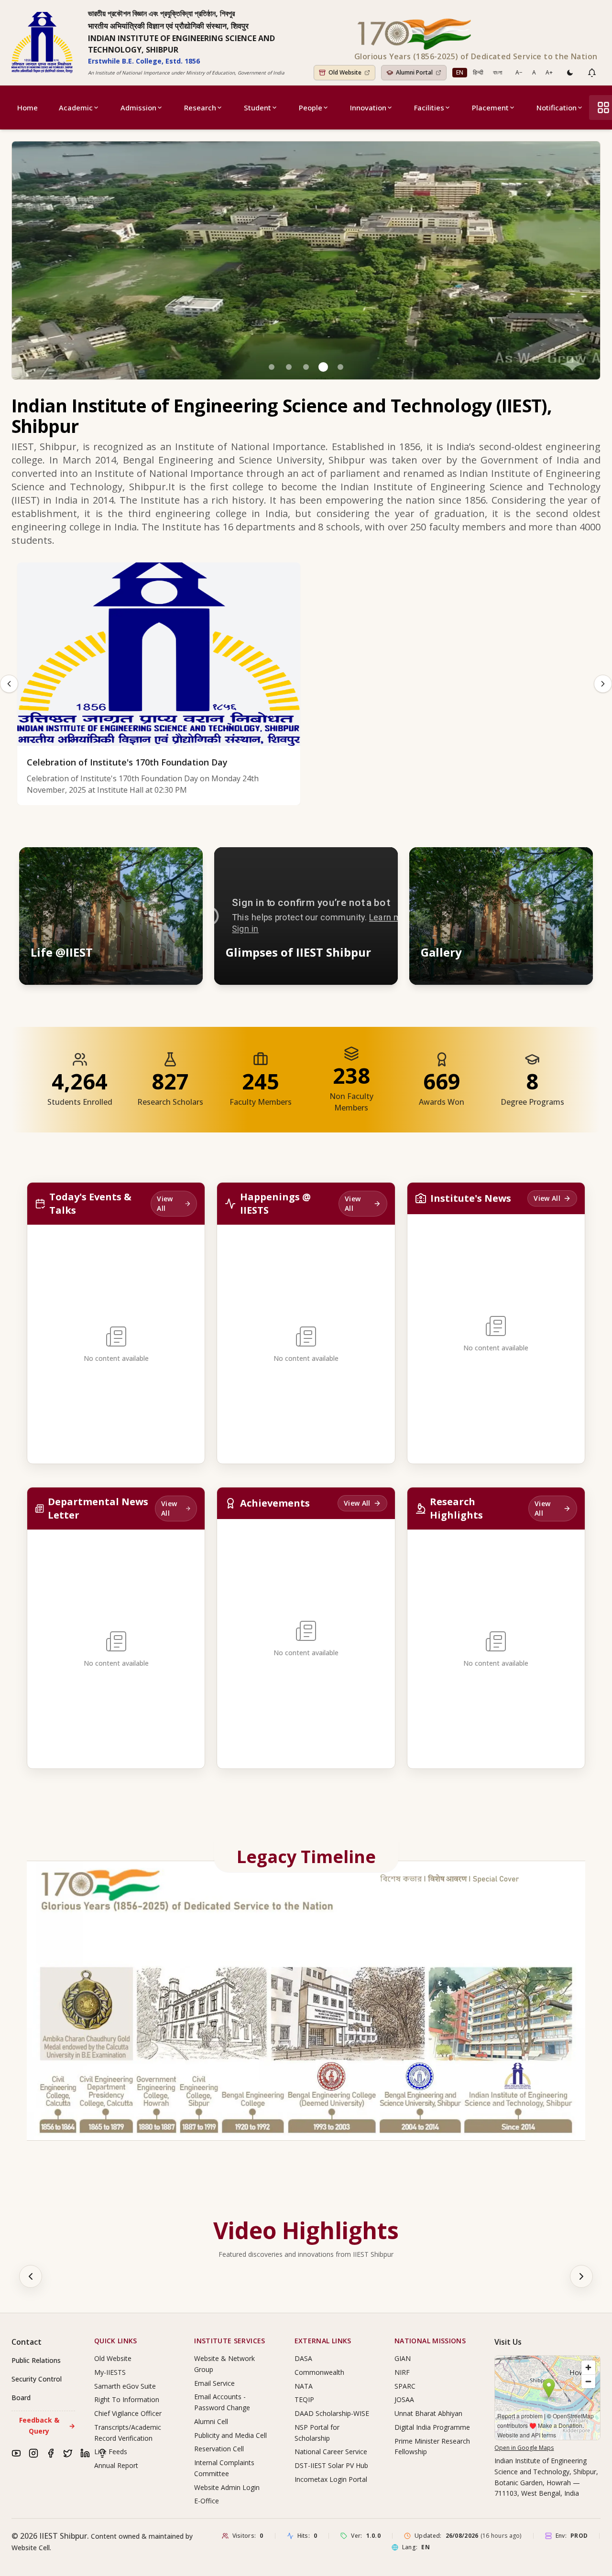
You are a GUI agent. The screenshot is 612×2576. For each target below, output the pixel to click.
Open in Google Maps (524, 2448)
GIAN (403, 2358)
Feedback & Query (47, 2425)
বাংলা (497, 72)
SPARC (405, 2386)
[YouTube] (16, 2453)
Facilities (429, 108)
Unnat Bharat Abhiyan (428, 2413)
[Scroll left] (31, 2276)
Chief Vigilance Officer (128, 2413)
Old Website (113, 2358)
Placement (490, 108)
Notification (557, 108)
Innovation (368, 108)
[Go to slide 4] (323, 367)
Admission (138, 108)
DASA (303, 2358)
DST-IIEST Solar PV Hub (331, 2465)
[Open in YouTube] (382, 863)
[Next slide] (603, 684)
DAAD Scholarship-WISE (332, 2413)
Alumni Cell (211, 2421)
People (311, 108)
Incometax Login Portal (331, 2479)
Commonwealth (319, 2372)
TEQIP (304, 2399)
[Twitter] (68, 2453)
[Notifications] (592, 73)
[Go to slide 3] (306, 367)
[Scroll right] (581, 2276)
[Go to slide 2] (289, 367)
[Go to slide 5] (340, 367)
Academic (76, 108)
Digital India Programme (432, 2427)
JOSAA (404, 2399)
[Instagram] (33, 2453)
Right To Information (127, 2399)
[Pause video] (339, 863)
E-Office (207, 2501)
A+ (549, 72)
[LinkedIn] (85, 2453)
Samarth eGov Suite (125, 2386)
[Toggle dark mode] (570, 73)
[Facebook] (51, 2453)
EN (460, 72)
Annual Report (116, 2465)
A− (519, 72)
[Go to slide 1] (272, 367)
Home (27, 108)
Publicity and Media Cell (230, 2435)
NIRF (402, 2372)
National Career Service (331, 2452)
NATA (304, 2386)
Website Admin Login (227, 2487)
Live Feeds (111, 2452)
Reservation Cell (219, 2449)
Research (200, 108)
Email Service (214, 2383)
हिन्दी (478, 72)
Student (257, 108)
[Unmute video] (361, 863)
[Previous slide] (9, 684)
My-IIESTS (110, 2372)
